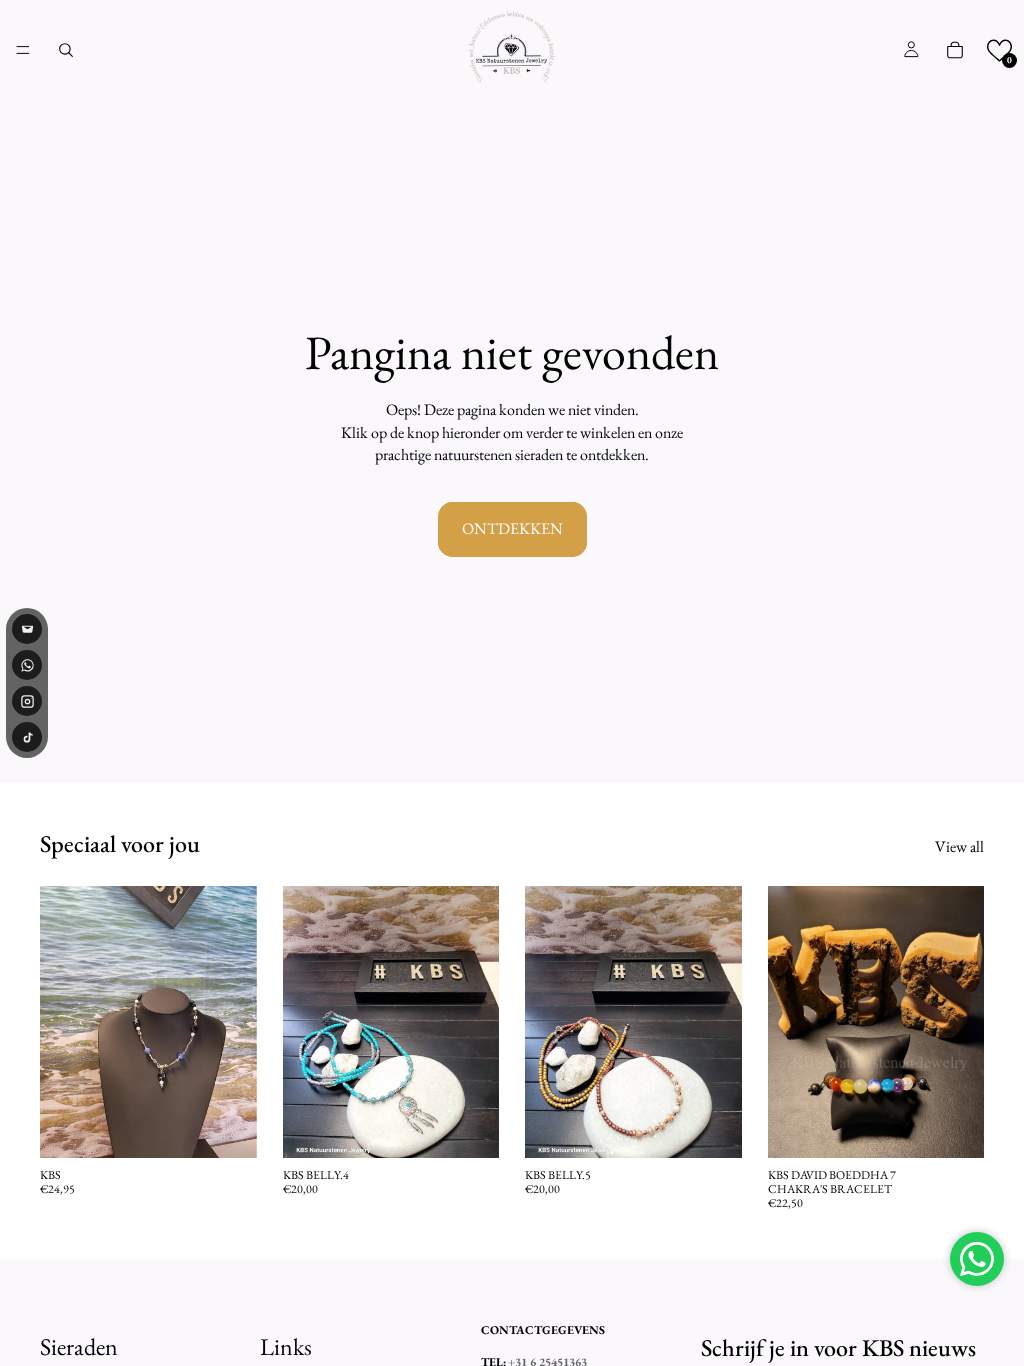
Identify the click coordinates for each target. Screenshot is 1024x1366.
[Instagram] (27, 701)
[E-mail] (27, 629)
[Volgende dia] (235, 1022)
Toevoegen (243, 1126)
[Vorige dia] (62, 1022)
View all (959, 846)
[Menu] (23, 50)
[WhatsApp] (27, 665)
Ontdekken (512, 528)
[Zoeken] (66, 50)
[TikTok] (27, 737)
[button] (999, 50)
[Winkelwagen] (955, 50)
